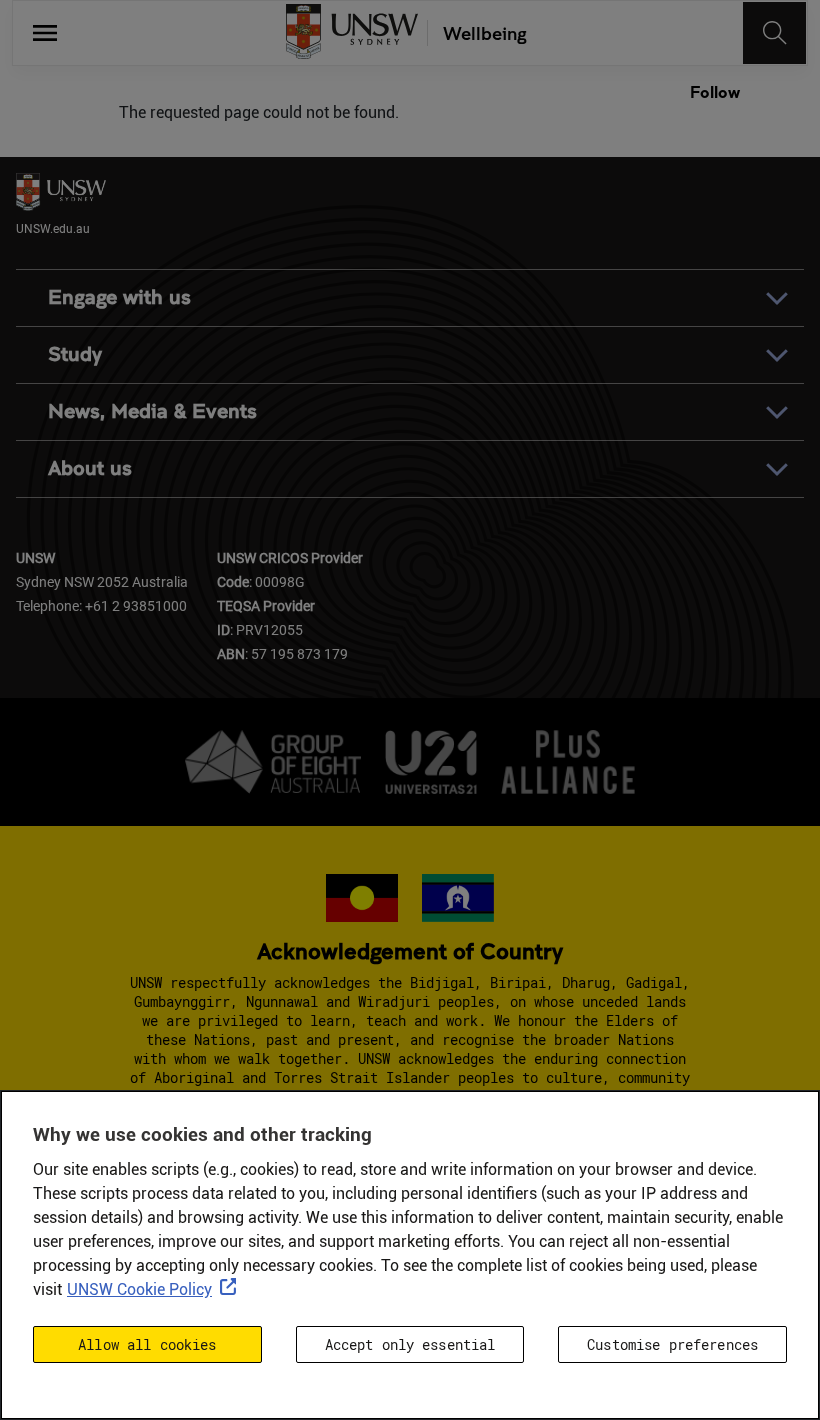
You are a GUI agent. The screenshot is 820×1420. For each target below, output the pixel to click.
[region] (410, 1255)
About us (90, 468)
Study (75, 354)
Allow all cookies (147, 1344)
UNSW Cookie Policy (139, 1289)
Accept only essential (410, 1344)
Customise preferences (672, 1344)
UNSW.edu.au (53, 228)
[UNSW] (352, 33)
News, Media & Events (152, 411)
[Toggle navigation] (775, 33)
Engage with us (119, 297)
